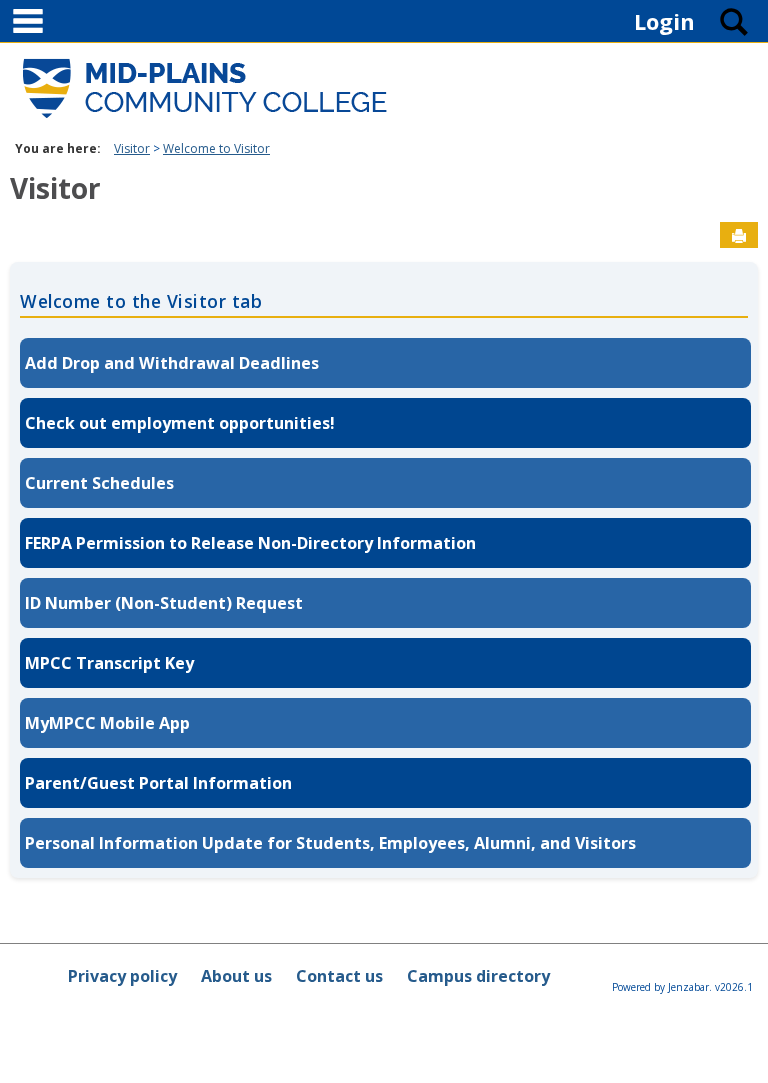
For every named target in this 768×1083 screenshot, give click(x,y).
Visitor (132, 148)
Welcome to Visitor (216, 148)
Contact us (339, 976)
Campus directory (478, 976)
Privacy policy (122, 976)
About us (236, 976)
